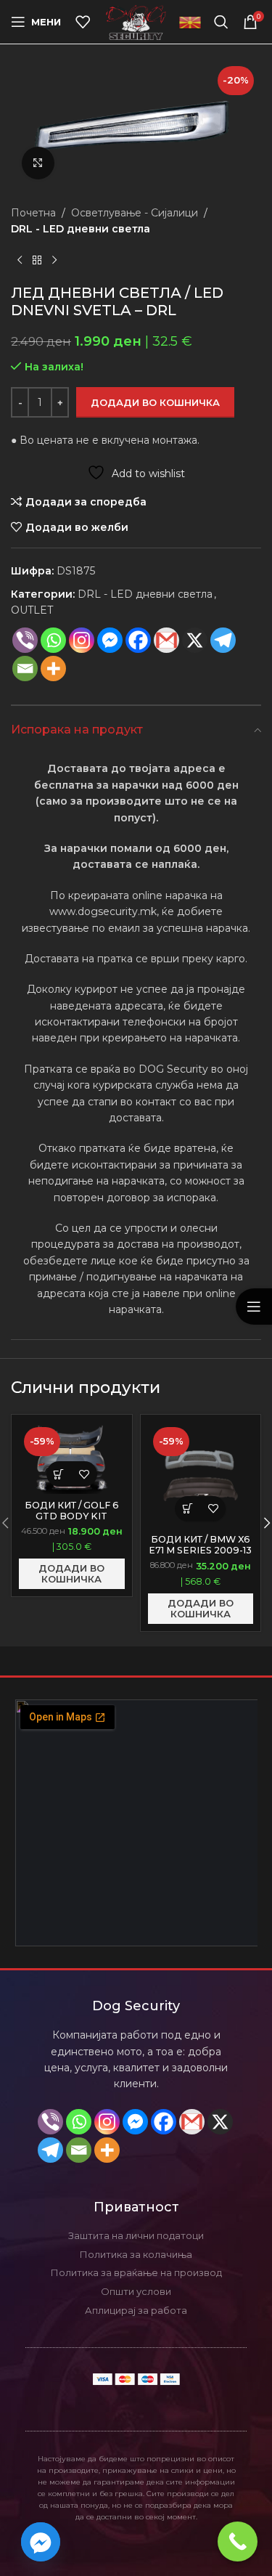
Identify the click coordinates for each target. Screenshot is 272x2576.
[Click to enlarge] (38, 163)
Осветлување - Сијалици (135, 213)
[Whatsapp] (53, 640)
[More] (53, 669)
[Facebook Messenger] (110, 640)
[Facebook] (138, 640)
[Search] (221, 22)
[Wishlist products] (83, 22)
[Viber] (25, 640)
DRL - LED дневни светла (81, 229)
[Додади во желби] (85, 1474)
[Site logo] (136, 21)
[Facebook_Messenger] (41, 2542)
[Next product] (54, 261)
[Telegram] (223, 640)
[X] (220, 2122)
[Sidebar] (254, 1307)
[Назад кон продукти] (37, 261)
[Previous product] (20, 261)
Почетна (33, 213)
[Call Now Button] (238, 2542)
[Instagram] (82, 640)
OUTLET (32, 610)
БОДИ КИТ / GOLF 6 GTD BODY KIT (72, 1511)
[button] (59, 1474)
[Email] (25, 669)
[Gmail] (166, 640)
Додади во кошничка (155, 402)
